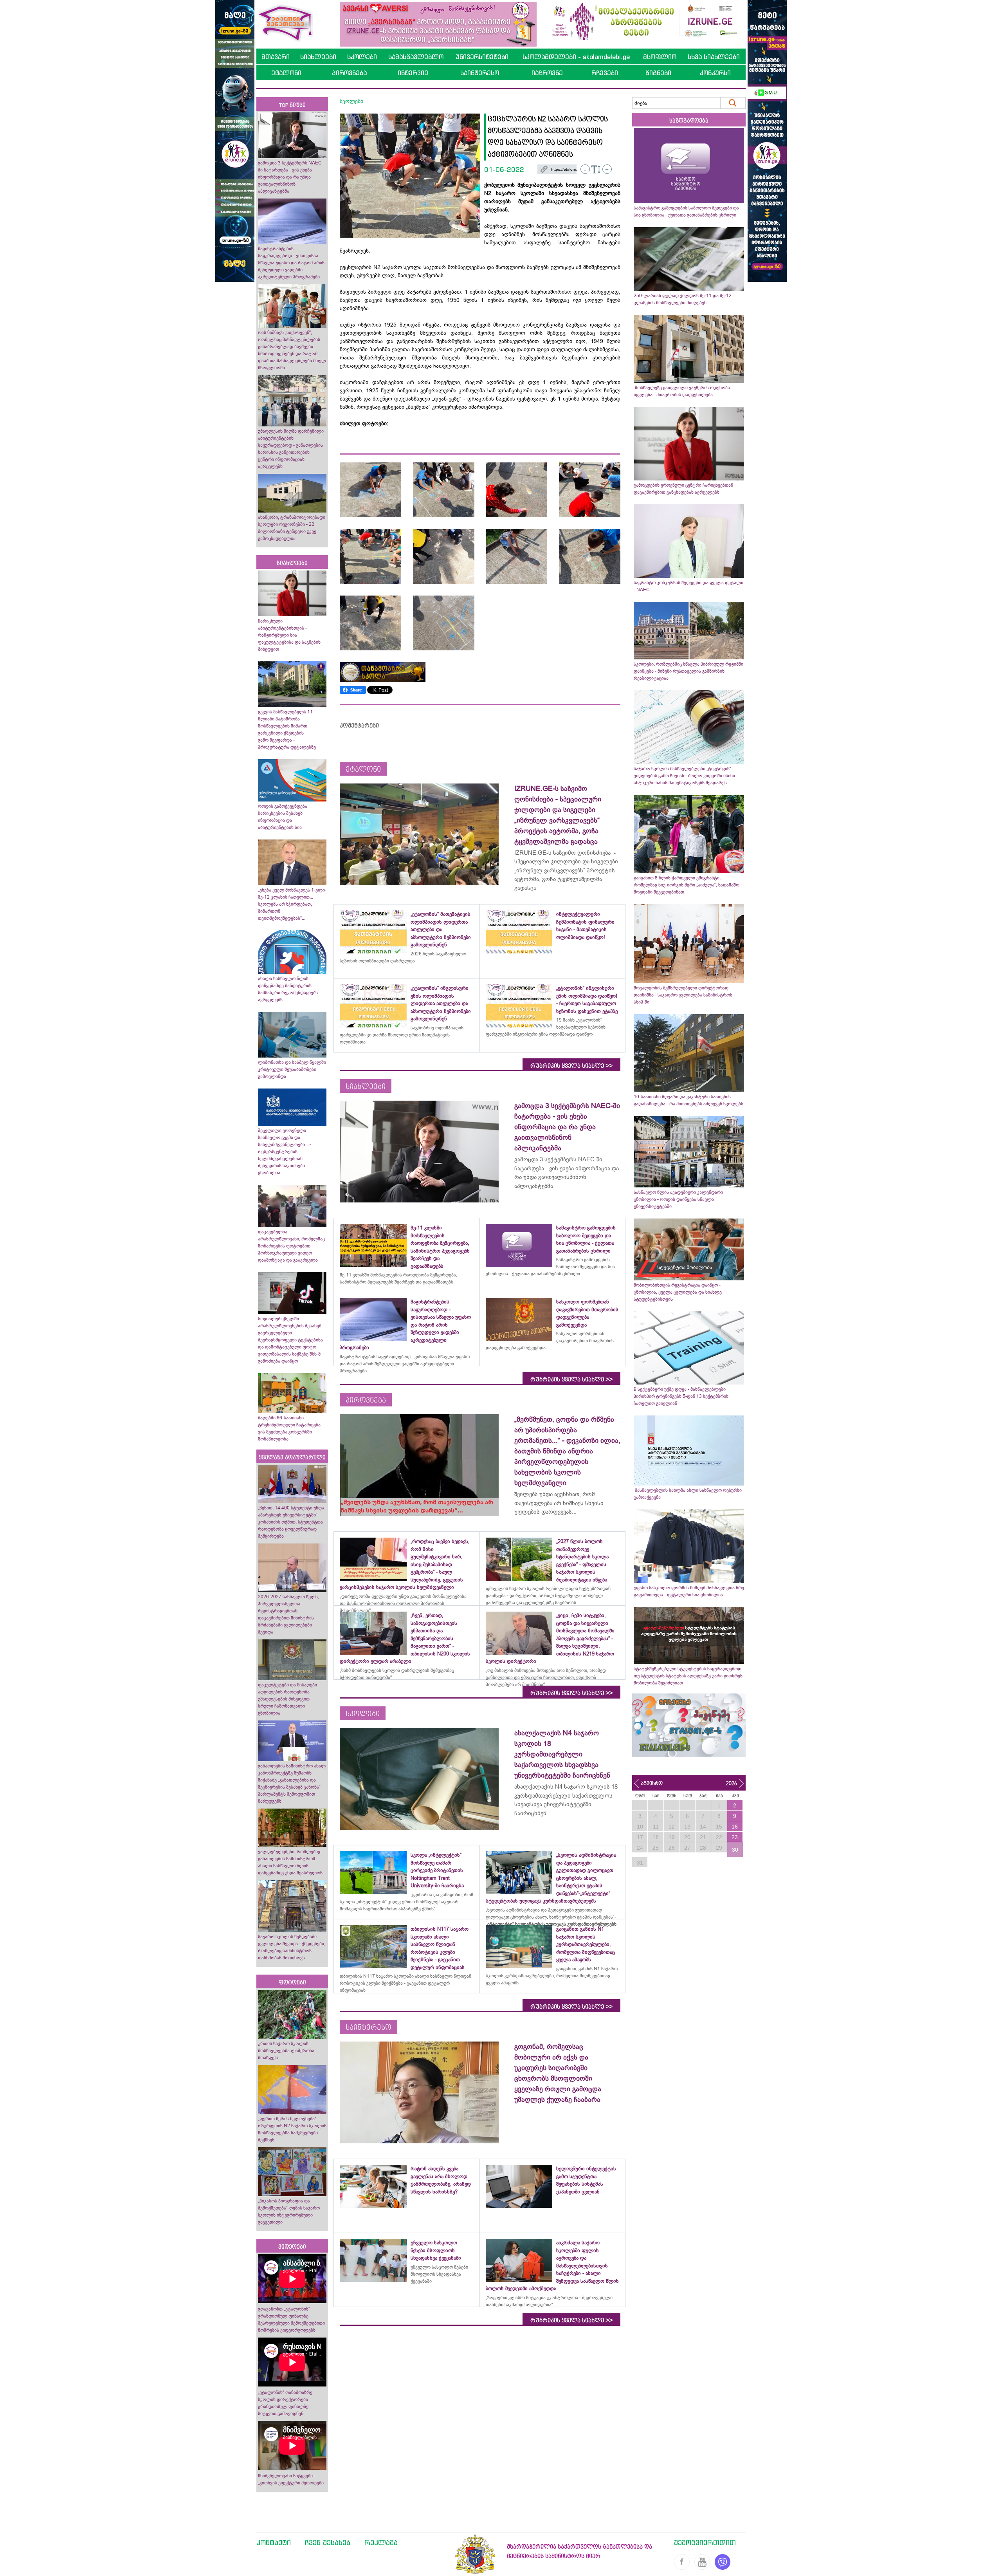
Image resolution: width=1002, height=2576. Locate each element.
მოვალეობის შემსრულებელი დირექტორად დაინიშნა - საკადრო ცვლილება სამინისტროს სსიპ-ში (683, 995)
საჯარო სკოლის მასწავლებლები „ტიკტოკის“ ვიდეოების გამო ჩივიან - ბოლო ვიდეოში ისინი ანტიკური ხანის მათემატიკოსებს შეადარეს (684, 776)
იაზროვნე (547, 73)
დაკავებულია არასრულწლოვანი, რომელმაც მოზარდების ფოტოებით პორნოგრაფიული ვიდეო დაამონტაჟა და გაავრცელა (291, 1246)
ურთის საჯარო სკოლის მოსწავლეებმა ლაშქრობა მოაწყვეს (286, 2051)
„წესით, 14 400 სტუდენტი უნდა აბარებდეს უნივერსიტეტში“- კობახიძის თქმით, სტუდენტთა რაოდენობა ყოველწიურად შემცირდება (291, 1522)
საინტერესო (480, 73)
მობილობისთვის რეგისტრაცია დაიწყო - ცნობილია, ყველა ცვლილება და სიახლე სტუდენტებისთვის (678, 1292)
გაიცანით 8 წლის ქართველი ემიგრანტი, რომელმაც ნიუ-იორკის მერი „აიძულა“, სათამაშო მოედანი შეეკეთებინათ (687, 885)
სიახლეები (318, 57)
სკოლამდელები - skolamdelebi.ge (576, 57)
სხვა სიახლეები (714, 57)
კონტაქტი (274, 2542)
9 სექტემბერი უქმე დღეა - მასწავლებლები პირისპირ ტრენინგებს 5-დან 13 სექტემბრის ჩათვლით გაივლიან (681, 1396)
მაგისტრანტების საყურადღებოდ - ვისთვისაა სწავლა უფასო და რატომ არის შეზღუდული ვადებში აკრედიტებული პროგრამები (291, 263)
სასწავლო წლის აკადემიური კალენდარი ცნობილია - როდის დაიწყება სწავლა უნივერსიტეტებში (678, 1199)
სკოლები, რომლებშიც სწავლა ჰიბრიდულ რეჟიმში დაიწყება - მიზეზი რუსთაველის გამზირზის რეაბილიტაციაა (688, 671)
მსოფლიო (660, 57)
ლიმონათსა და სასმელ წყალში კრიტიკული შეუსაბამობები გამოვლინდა (292, 1069)
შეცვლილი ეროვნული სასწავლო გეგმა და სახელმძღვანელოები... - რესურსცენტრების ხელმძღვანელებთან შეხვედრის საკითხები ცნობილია (285, 1152)
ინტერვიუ (413, 73)
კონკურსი (715, 73)
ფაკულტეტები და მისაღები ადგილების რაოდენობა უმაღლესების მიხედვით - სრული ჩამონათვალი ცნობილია (287, 1699)
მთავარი (276, 57)
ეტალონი (286, 73)
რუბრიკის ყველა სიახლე (571, 1066)
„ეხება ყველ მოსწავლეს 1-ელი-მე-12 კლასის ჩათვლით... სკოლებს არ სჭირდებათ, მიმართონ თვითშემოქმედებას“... (292, 904)
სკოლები (362, 57)
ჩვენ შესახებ (328, 2542)
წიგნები (658, 73)
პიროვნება (349, 73)
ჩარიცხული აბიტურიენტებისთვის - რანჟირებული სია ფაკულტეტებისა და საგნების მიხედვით (289, 635)
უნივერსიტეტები (482, 57)
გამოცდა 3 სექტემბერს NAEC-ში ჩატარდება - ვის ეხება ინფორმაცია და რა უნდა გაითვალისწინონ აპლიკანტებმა (291, 177)
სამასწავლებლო (416, 57)
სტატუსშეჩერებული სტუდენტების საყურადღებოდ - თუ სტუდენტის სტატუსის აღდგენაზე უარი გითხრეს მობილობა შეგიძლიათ (689, 1676)
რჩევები (605, 73)
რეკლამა (381, 2542)
